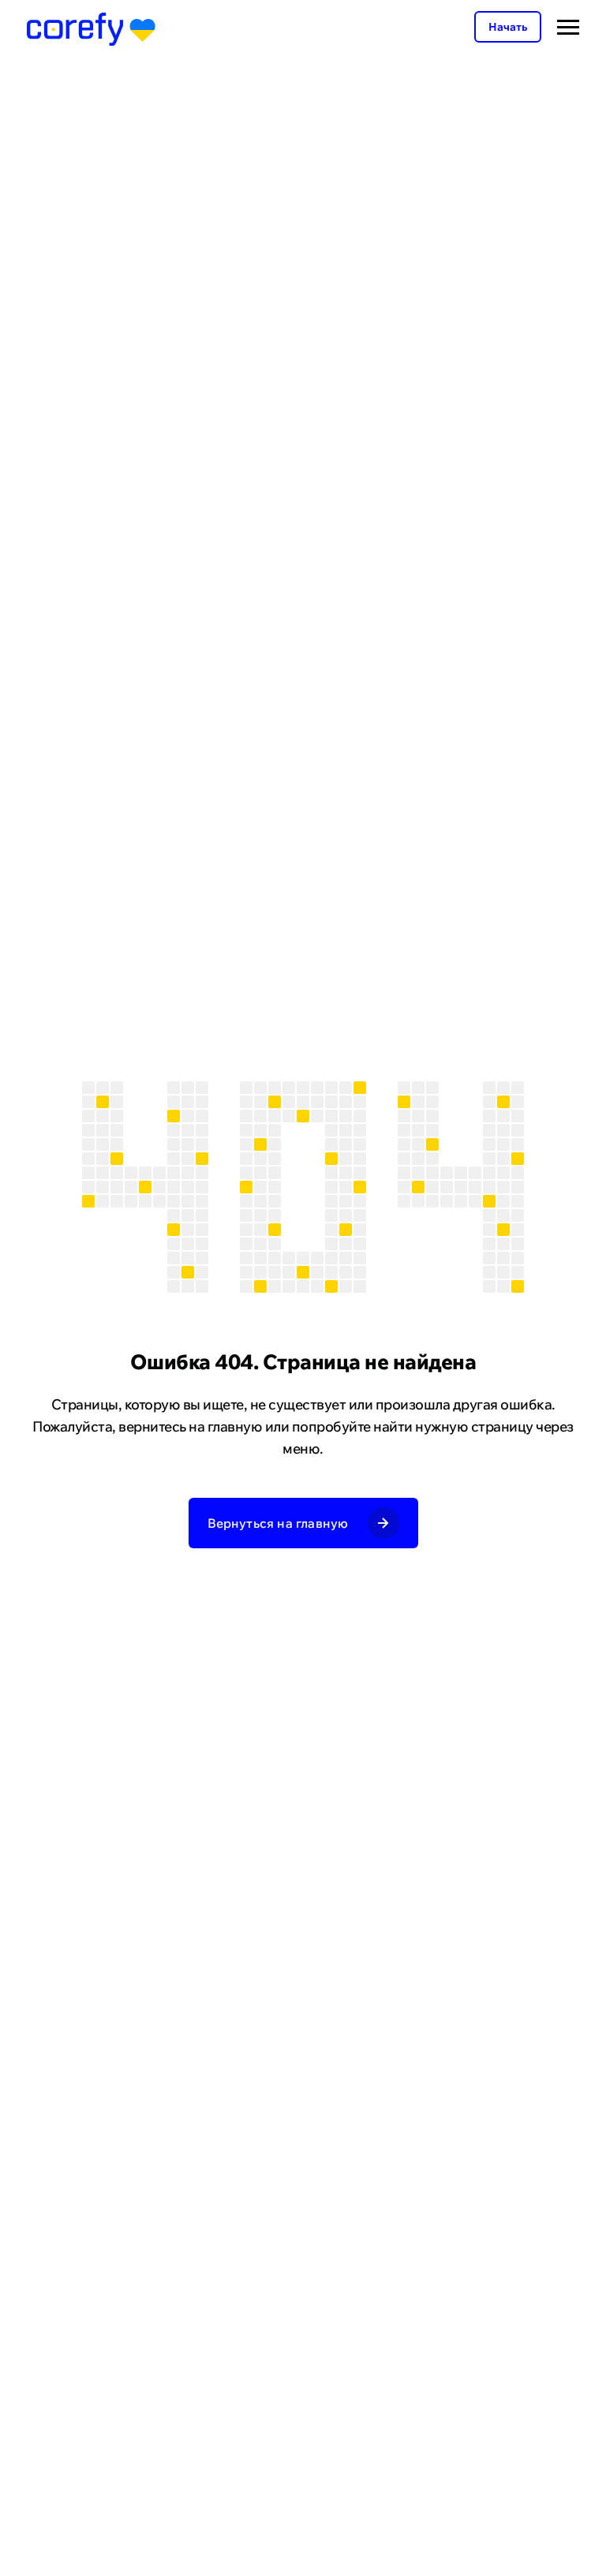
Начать (508, 27)
